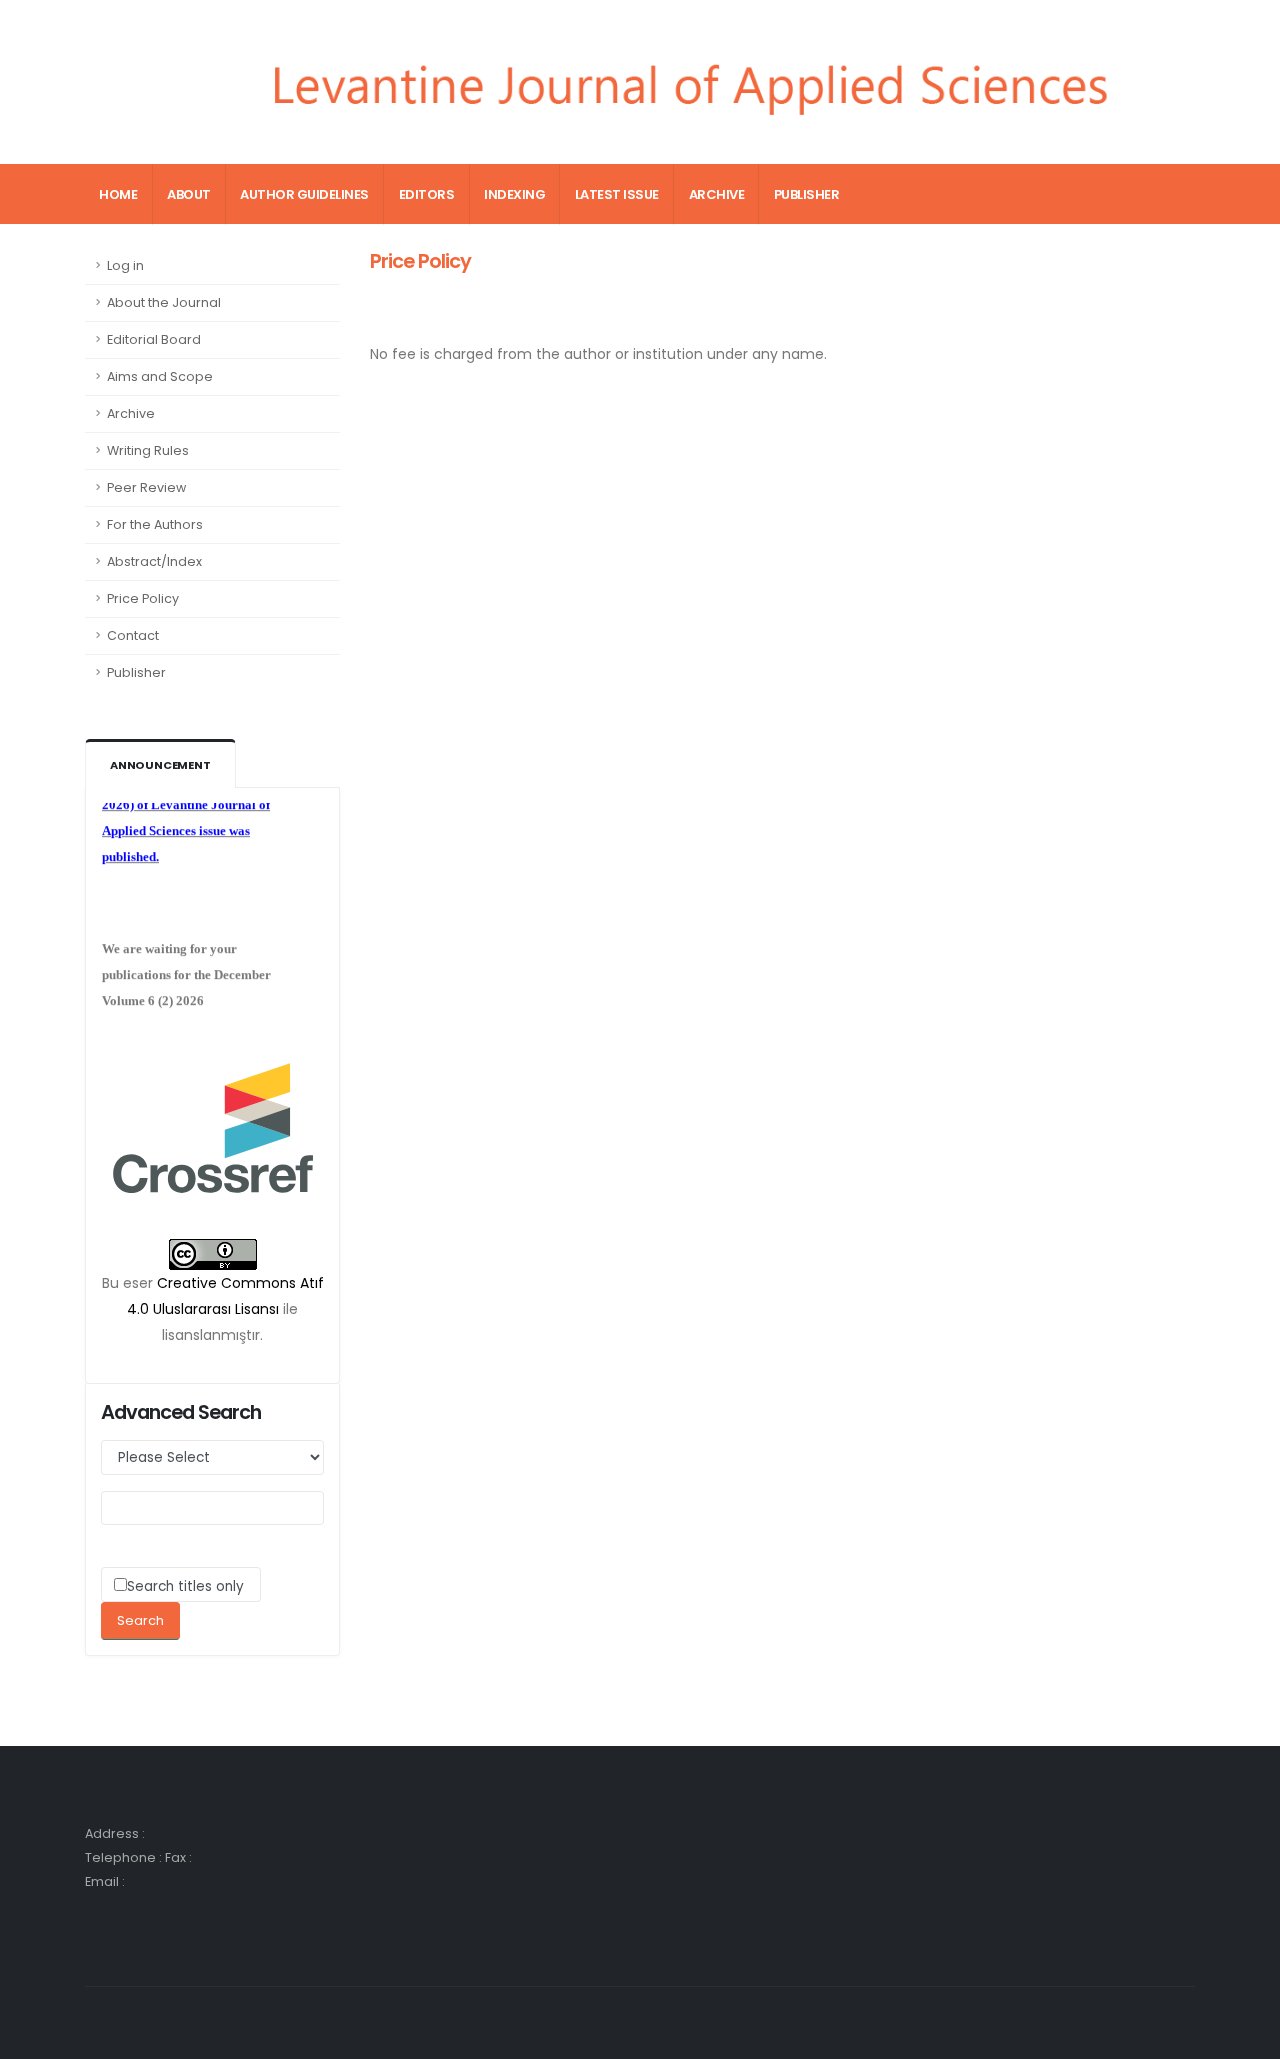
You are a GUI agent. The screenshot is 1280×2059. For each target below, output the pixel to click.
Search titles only (185, 1586)
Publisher (807, 194)
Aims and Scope (160, 376)
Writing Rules (148, 450)
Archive (717, 194)
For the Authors (155, 524)
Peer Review (146, 487)
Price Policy (143, 598)
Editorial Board (154, 339)
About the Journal (164, 302)
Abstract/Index (154, 561)
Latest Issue (617, 194)
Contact (133, 635)
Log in (125, 265)
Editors (427, 194)
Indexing (514, 194)
